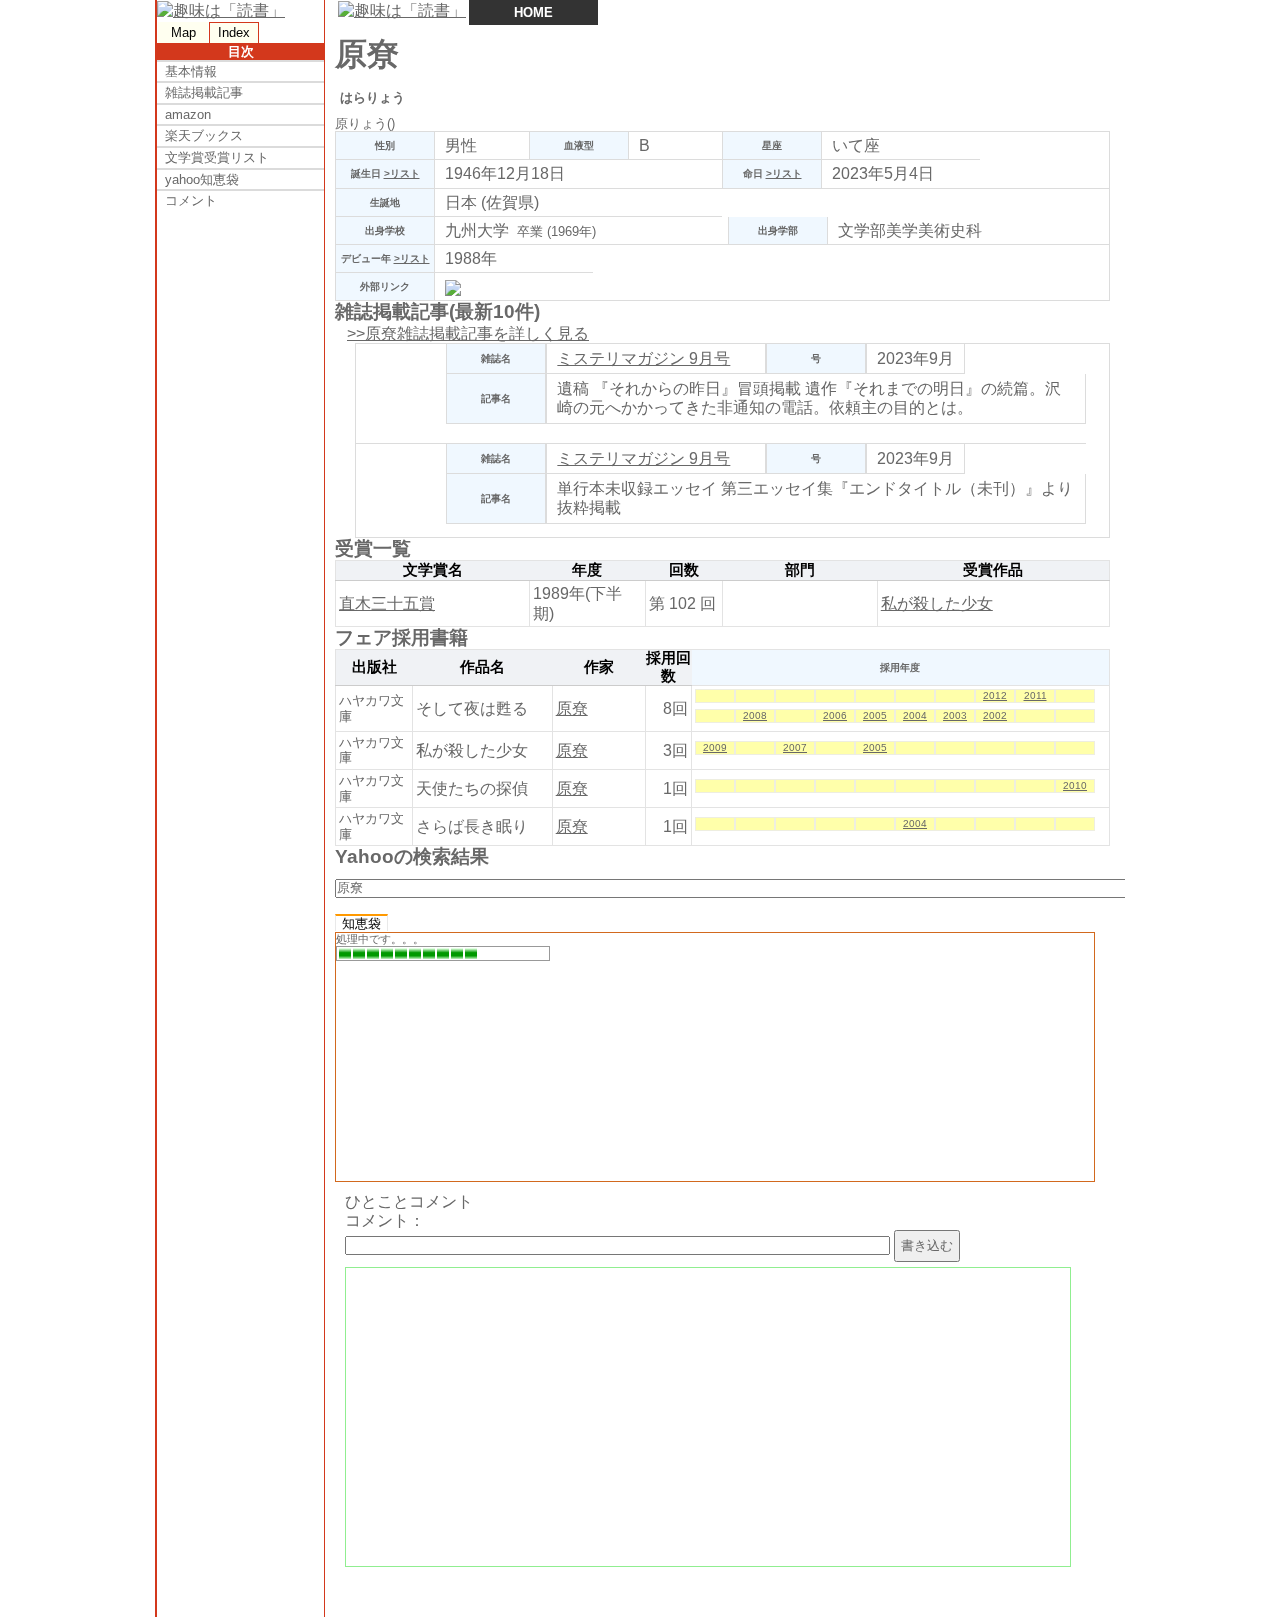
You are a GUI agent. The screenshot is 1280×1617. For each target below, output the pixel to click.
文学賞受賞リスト (217, 157)
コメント (191, 200)
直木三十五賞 (387, 603)
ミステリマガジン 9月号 (643, 358)
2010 (1075, 785)
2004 (915, 715)
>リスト (402, 173)
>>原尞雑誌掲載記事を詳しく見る (468, 333)
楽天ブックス (204, 135)
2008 (755, 715)
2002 (995, 715)
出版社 (374, 667)
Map (183, 32)
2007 (795, 747)
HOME (533, 12)
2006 (835, 715)
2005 (875, 715)
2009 (715, 747)
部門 (800, 570)
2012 (995, 695)
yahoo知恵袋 (202, 179)
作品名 (482, 667)
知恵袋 (361, 923)
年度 (587, 570)
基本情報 (191, 71)
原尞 (572, 708)
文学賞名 (433, 570)
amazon (188, 114)
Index (234, 32)
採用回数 (668, 667)
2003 (955, 715)
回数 (684, 570)
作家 (599, 667)
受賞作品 (993, 570)
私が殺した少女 (937, 603)
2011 (1035, 695)
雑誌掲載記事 (204, 92)
